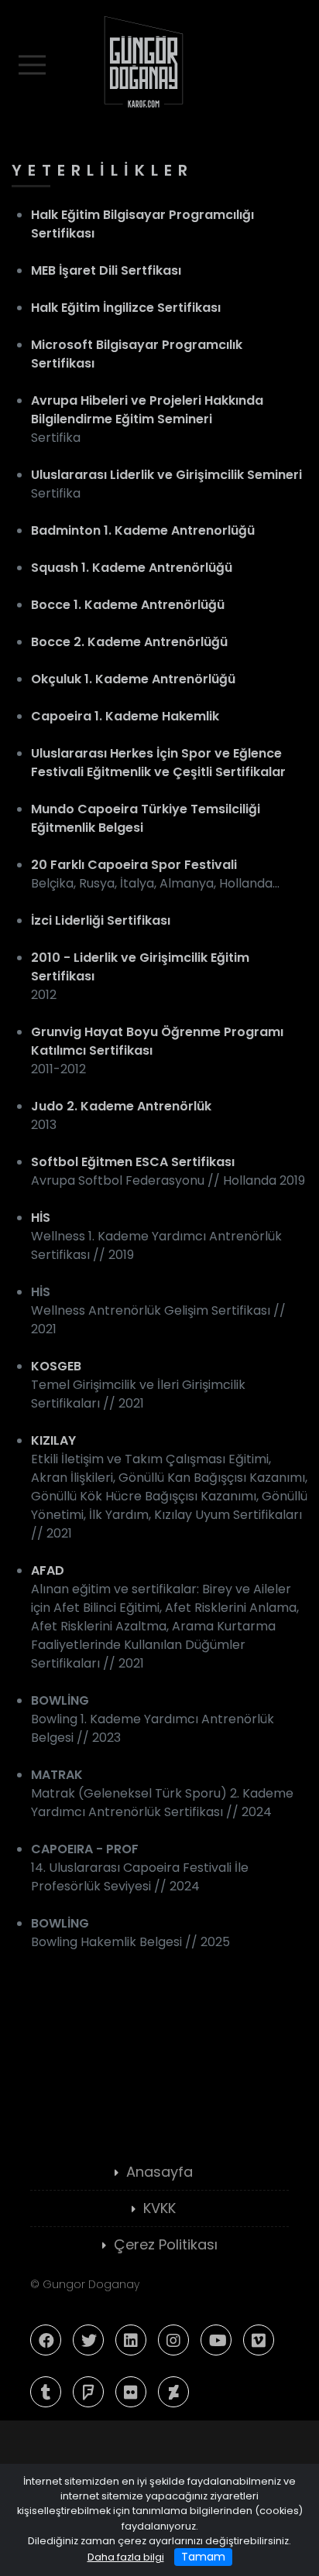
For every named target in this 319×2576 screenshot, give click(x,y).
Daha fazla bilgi (126, 2557)
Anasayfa (159, 2172)
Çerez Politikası (166, 2244)
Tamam (203, 2557)
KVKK (159, 2208)
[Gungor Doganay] (159, 61)
